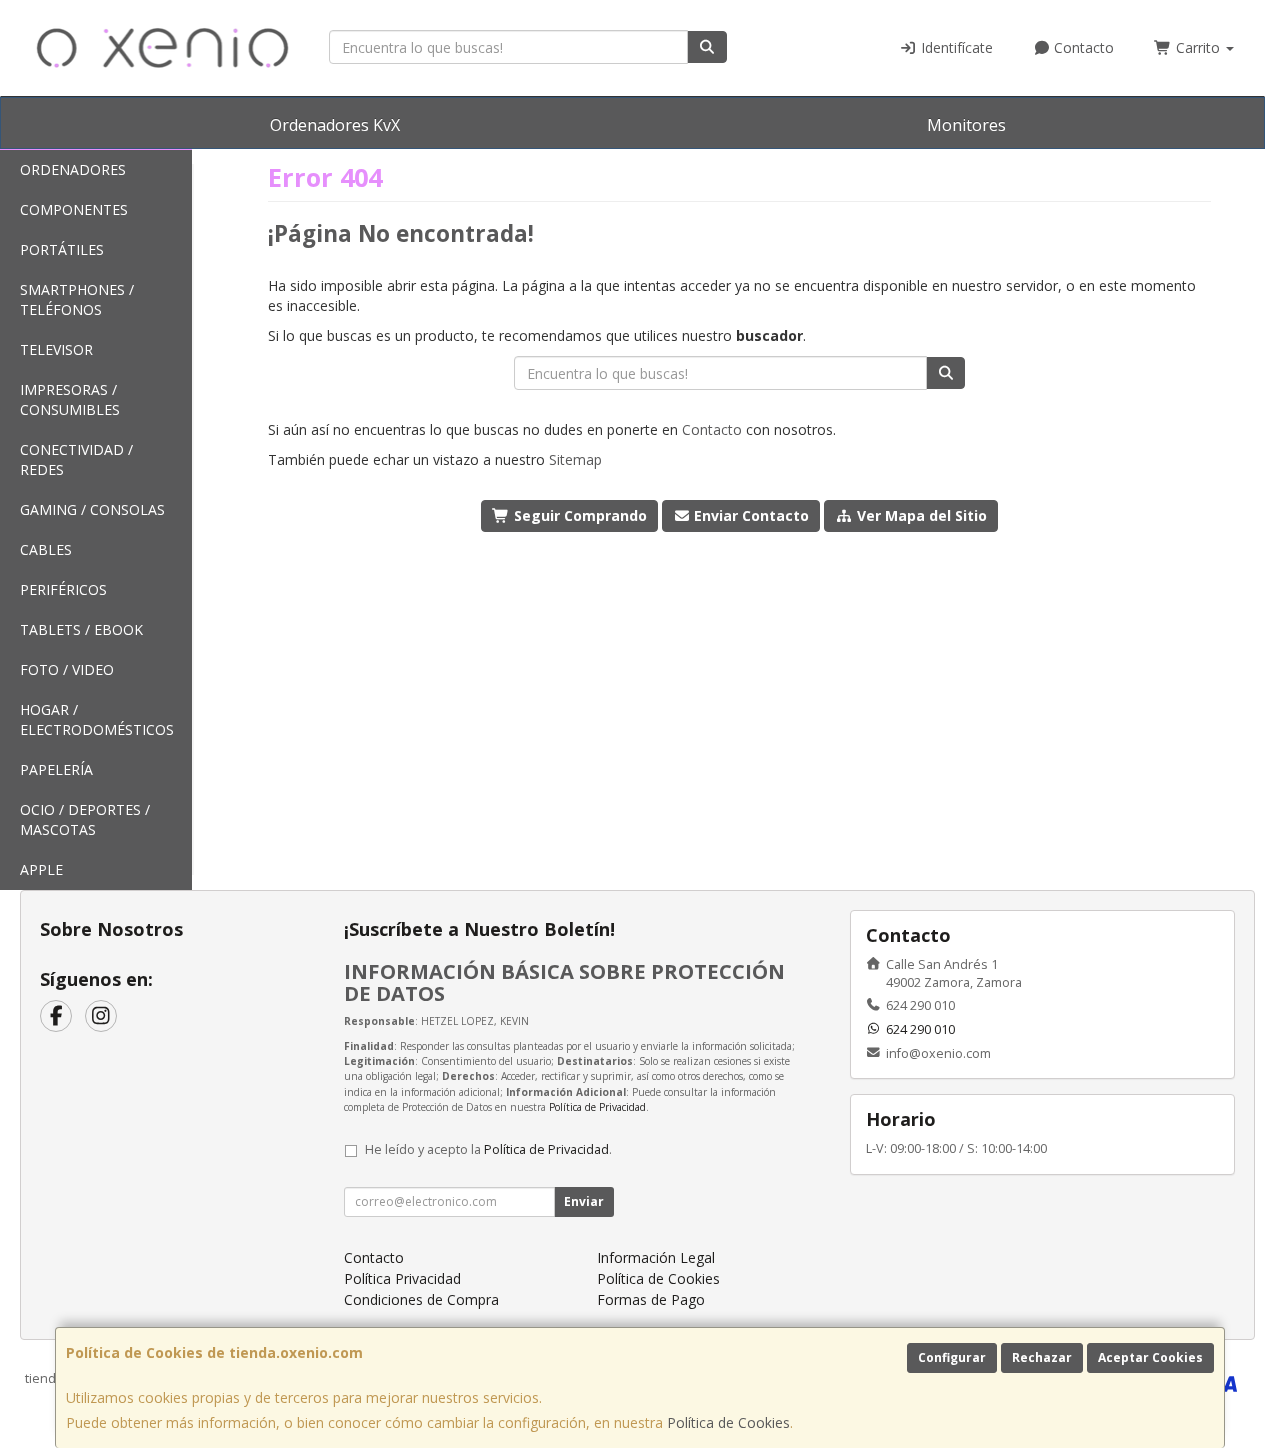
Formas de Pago (651, 1299)
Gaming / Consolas (92, 509)
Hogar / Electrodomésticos (97, 719)
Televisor (56, 349)
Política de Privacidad (597, 1107)
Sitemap (575, 459)
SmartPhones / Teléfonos (77, 299)
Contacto (1082, 47)
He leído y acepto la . (488, 1149)
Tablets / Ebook (81, 629)
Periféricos (63, 589)
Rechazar (1042, 1357)
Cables (46, 549)
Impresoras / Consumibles (70, 399)
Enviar (584, 1201)
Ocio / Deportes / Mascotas (85, 819)
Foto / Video (67, 669)
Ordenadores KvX (335, 125)
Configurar (952, 1357)
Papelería (56, 769)
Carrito (1198, 47)
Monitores (966, 125)
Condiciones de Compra (421, 1299)
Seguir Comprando (578, 515)
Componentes (74, 209)
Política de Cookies (728, 1422)
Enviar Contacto (749, 515)
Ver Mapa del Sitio (920, 515)
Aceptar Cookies (1150, 1357)
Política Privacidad (402, 1278)
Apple (41, 869)
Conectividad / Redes (76, 459)
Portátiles (62, 249)
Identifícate (955, 47)
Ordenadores (73, 169)
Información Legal (656, 1257)
